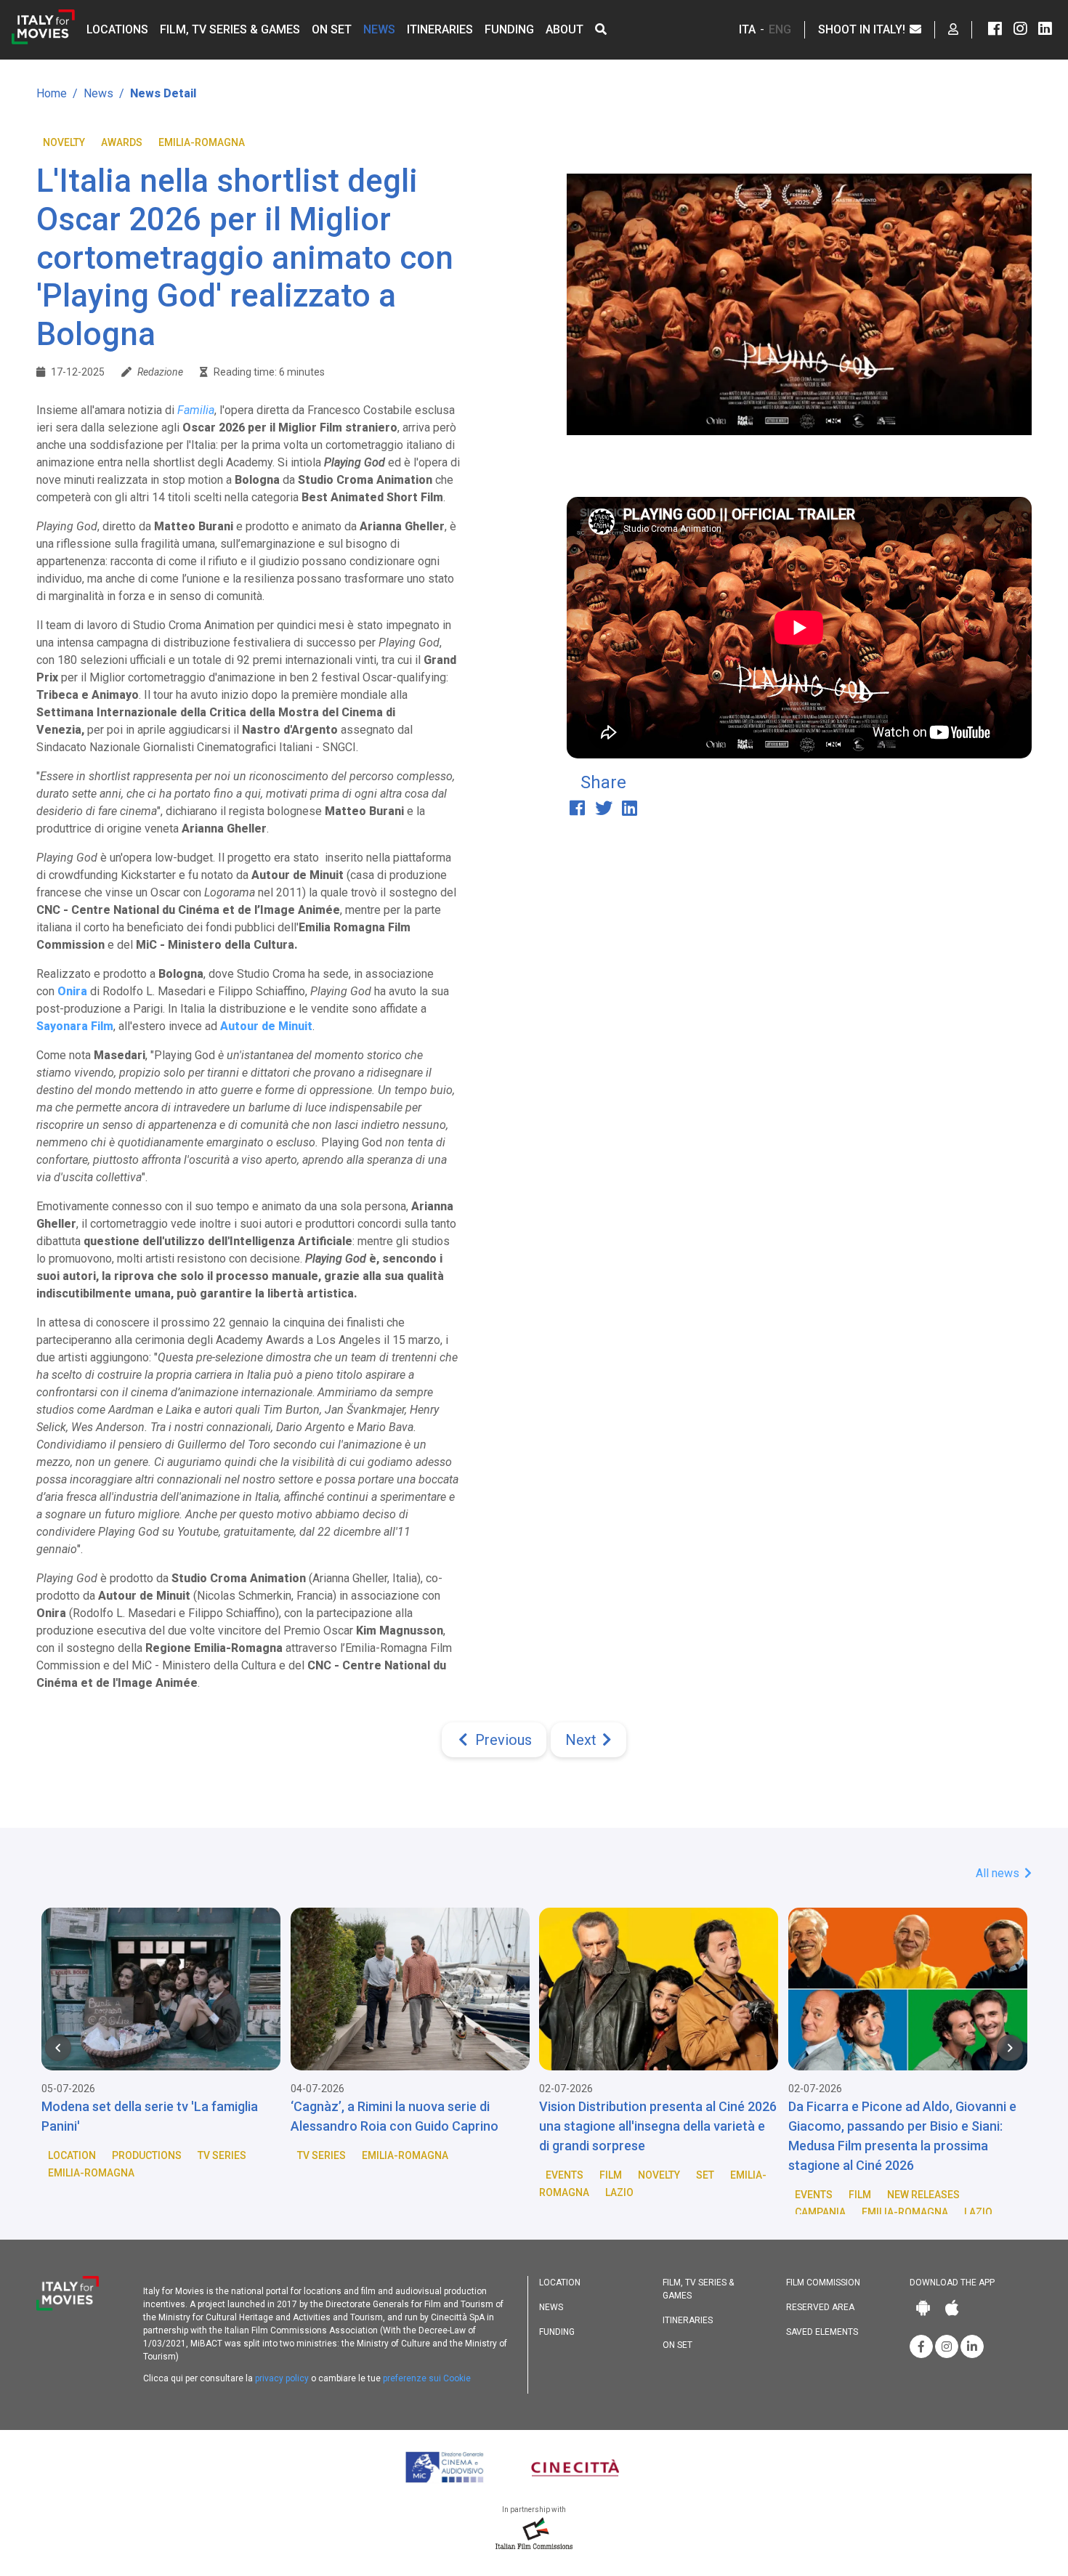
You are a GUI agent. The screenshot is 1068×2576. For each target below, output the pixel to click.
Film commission (823, 2283)
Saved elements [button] (822, 2332)
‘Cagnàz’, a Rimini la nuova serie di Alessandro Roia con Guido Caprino (395, 2116)
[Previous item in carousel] (58, 2048)
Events (565, 2175)
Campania (820, 2212)
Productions (147, 2155)
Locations (117, 29)
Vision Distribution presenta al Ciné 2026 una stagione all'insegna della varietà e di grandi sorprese (658, 2126)
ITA (747, 29)
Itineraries (440, 29)
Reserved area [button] (820, 2307)
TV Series (222, 2155)
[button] (601, 29)
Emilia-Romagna (202, 142)
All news (999, 1873)
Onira (72, 991)
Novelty (64, 142)
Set (705, 2175)
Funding (509, 29)
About (565, 29)
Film (611, 2175)
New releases (923, 2195)
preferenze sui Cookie (427, 2378)
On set (332, 29)
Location (72, 2155)
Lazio (619, 2192)
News (379, 29)
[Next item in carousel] (1010, 2048)
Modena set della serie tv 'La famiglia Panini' (150, 2116)
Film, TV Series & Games (230, 29)
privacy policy (282, 2378)
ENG (780, 29)
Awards (122, 142)
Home (52, 93)
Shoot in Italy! (863, 29)
